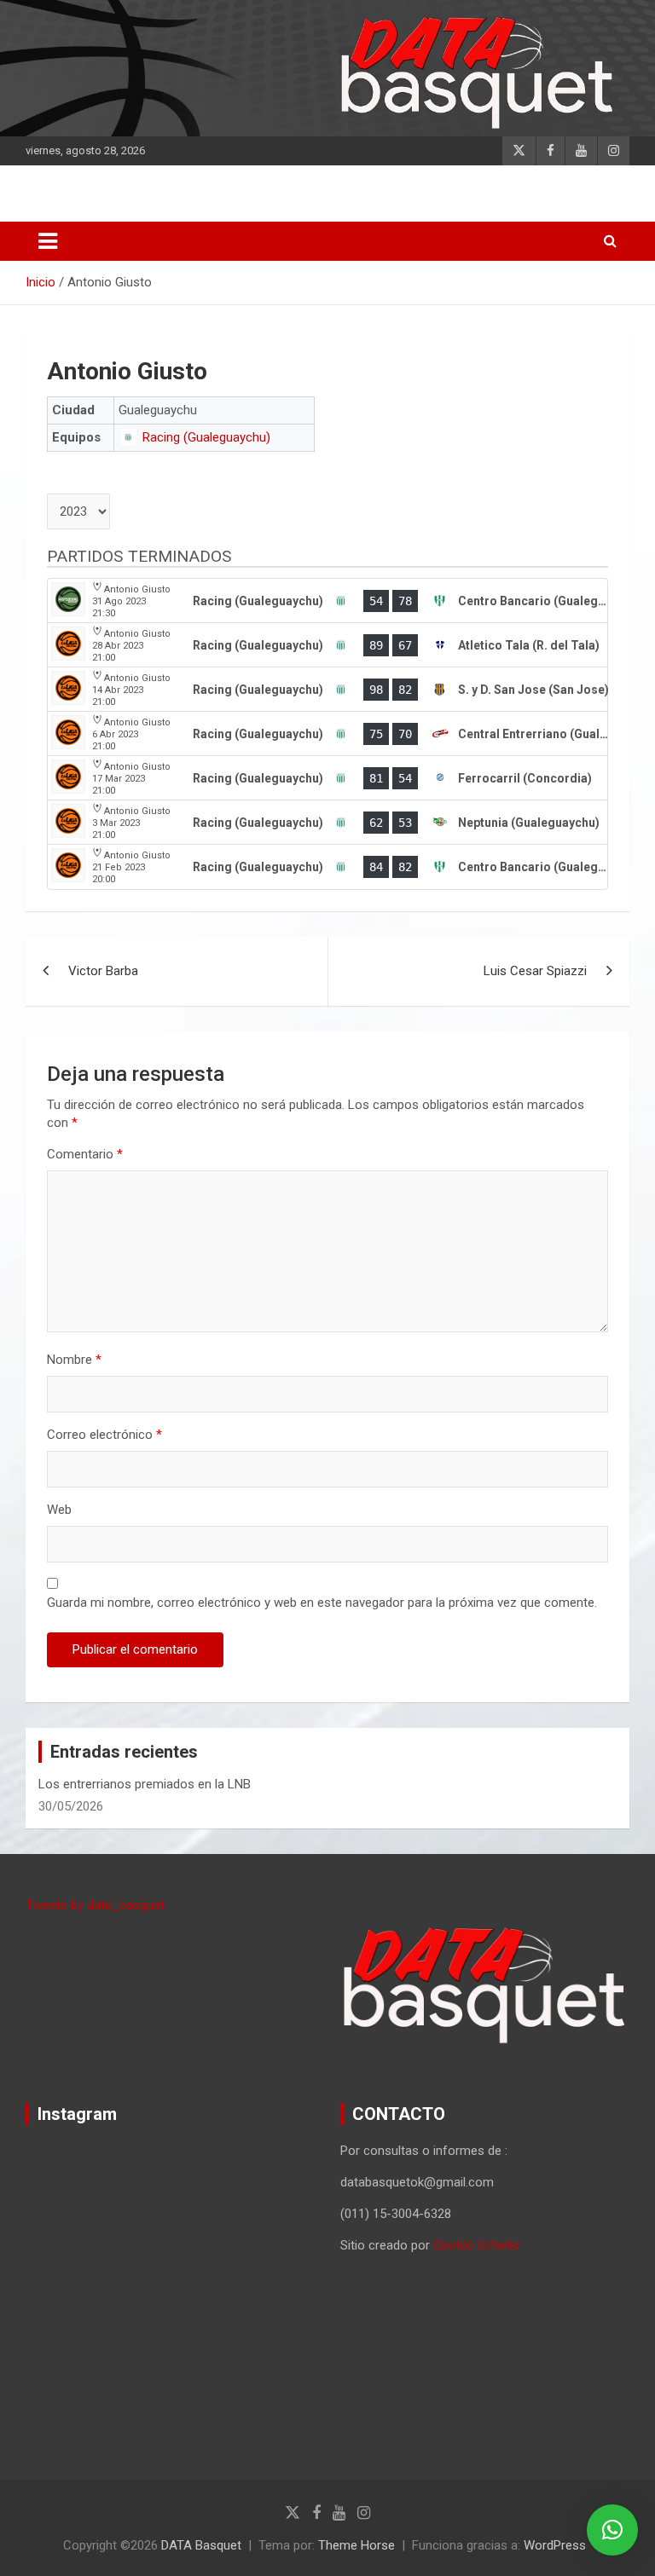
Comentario (85, 1154)
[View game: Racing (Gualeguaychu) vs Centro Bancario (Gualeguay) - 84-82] (327, 867)
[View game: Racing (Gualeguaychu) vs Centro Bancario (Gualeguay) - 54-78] (327, 601)
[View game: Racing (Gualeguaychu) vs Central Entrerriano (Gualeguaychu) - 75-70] (327, 734)
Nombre (74, 1360)
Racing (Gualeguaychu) (206, 437)
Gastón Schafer (477, 2245)
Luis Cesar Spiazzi (535, 971)
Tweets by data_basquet (95, 1905)
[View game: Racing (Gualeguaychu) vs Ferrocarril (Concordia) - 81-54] (327, 778)
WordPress (555, 2545)
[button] (612, 2530)
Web (59, 1510)
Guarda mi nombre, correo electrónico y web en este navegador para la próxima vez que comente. (322, 1603)
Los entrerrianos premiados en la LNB (145, 1784)
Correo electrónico (104, 1435)
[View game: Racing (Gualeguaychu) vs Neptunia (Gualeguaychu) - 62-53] (327, 823)
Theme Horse (356, 2545)
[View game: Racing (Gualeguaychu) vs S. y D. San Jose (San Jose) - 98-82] (327, 690)
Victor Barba (103, 971)
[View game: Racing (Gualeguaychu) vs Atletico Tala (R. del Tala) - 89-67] (327, 645)
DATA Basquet (201, 2545)
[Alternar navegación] (48, 241)
